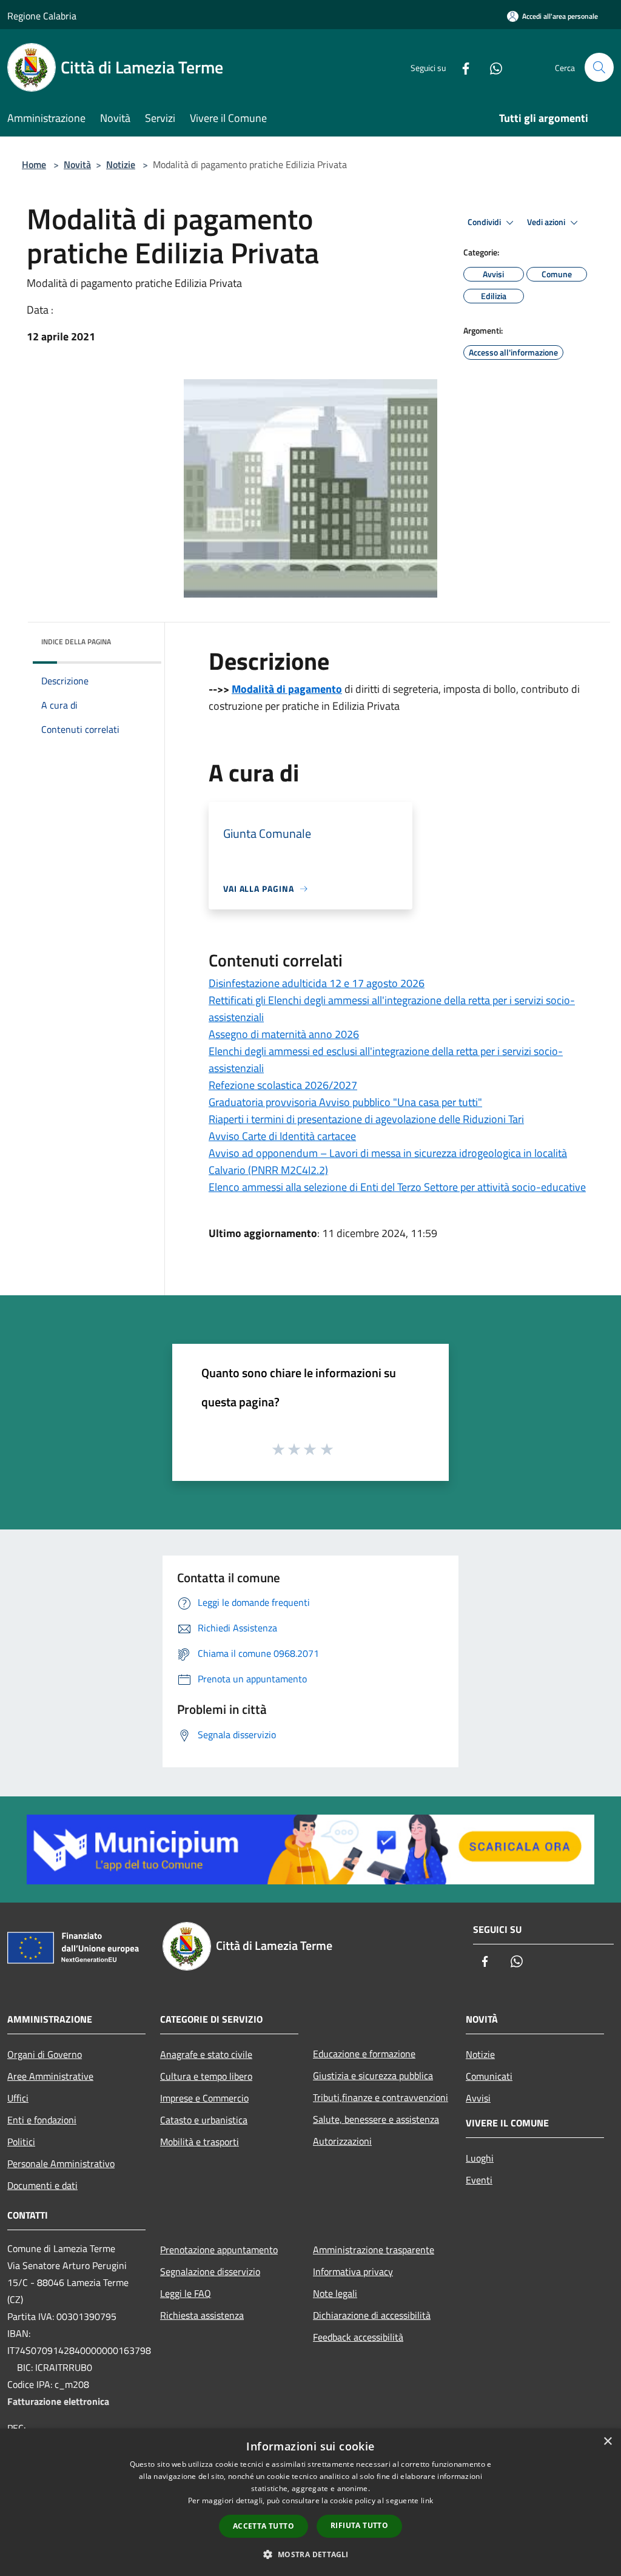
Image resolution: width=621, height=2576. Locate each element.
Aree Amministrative (50, 2076)
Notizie (121, 164)
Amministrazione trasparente (374, 2250)
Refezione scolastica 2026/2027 (283, 1085)
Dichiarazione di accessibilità (372, 2315)
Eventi (479, 2180)
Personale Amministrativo (61, 2163)
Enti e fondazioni (42, 2120)
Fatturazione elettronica (58, 2401)
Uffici (18, 2098)
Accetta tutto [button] (264, 2526)
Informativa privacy (353, 2271)
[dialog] (310, 2502)
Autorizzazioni (342, 2141)
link (427, 2500)
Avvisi (478, 2098)
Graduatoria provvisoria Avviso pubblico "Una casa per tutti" (345, 1102)
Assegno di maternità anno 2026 (284, 1034)
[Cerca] (599, 67)
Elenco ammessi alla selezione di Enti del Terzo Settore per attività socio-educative (397, 1187)
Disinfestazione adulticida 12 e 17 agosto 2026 (317, 983)
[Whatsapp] (491, 67)
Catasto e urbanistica (204, 2120)
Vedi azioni (547, 222)
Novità (77, 164)
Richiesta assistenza (202, 2315)
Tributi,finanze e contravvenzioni (381, 2097)
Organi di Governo (45, 2054)
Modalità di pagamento (287, 689)
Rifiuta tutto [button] (359, 2525)
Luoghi (480, 2158)
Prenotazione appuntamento (219, 2250)
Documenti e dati (42, 2185)
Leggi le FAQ (186, 2293)
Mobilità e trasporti (200, 2142)
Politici (21, 2142)
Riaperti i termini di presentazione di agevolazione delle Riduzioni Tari (366, 1119)
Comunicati (489, 2076)
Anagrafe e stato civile (206, 2054)
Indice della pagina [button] (76, 642)
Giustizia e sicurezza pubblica (373, 2075)
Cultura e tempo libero (206, 2076)
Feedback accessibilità (358, 2337)
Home (34, 164)
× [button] (607, 2442)
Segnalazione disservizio (210, 2271)
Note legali (335, 2293)
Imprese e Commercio (204, 2098)
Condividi (485, 222)
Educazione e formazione (364, 2054)
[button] (310, 2554)
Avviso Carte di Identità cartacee (282, 1136)
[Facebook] (461, 67)
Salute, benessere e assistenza (376, 2119)
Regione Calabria (42, 16)
